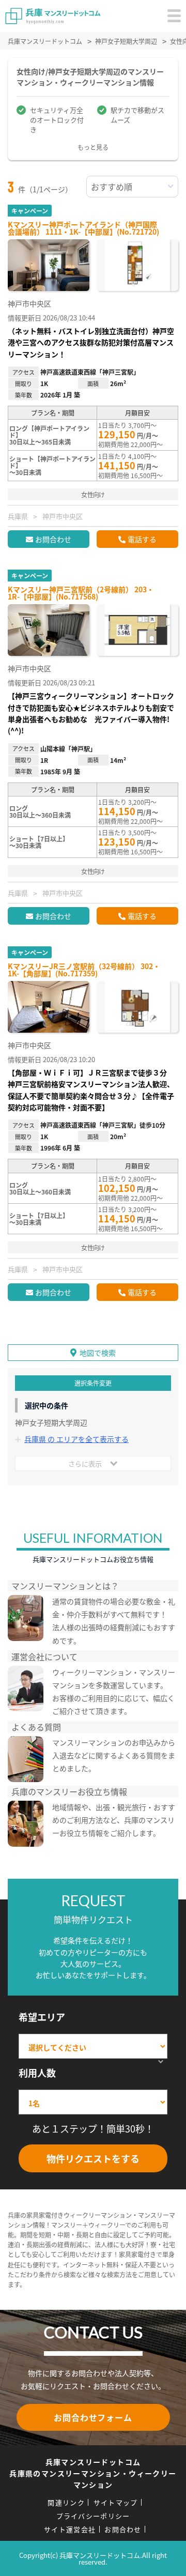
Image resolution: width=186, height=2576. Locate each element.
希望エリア (42, 2017)
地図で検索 (98, 1353)
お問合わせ (53, 539)
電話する (142, 539)
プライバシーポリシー (93, 2516)
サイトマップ (116, 2502)
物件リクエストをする (93, 2158)
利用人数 (37, 2073)
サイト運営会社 (70, 2529)
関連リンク (66, 2502)
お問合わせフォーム (93, 2417)
